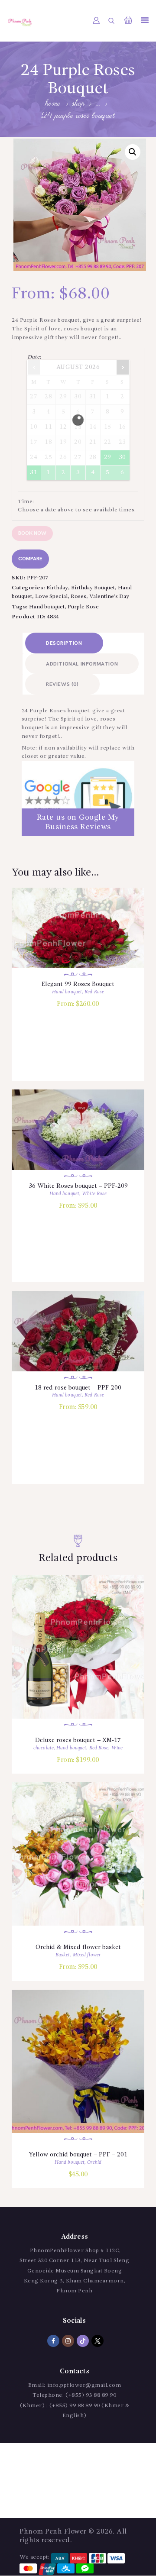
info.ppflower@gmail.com (84, 2385)
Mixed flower (87, 1955)
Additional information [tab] (82, 664)
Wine (117, 1748)
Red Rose (94, 992)
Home (53, 104)
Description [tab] (64, 643)
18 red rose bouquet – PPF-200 (78, 1388)
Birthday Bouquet (93, 588)
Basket (63, 1955)
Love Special (51, 596)
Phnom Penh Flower (53, 2532)
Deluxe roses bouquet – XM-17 (78, 1740)
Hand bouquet (47, 607)
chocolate (44, 1748)
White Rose (94, 1194)
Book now (32, 533)
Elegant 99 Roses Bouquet (78, 984)
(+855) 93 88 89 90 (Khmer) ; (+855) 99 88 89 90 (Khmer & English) (75, 2405)
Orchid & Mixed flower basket (78, 1947)
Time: (26, 502)
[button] (133, 152)
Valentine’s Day (109, 596)
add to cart (78, 961)
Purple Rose (83, 607)
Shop (78, 104)
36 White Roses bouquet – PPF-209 (78, 1186)
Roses (78, 596)
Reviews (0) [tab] (62, 684)
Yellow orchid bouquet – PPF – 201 (78, 2155)
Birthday (57, 588)
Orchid (94, 2163)
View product (78, 938)
